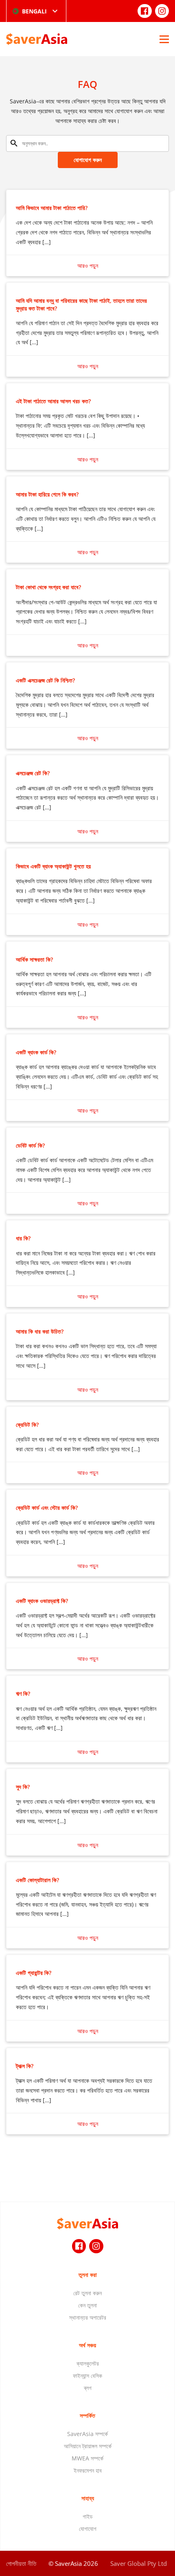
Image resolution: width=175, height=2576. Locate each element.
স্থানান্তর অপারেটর (88, 2317)
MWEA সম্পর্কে (87, 2458)
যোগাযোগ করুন (88, 160)
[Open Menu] (164, 39)
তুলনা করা (88, 2275)
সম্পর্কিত (87, 2415)
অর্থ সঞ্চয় (87, 2345)
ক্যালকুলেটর (88, 2363)
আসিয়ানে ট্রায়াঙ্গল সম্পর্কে (88, 2446)
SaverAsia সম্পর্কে (87, 2434)
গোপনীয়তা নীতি (21, 2563)
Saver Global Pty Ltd (139, 2563)
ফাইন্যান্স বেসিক (87, 2376)
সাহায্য (88, 2498)
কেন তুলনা (87, 2305)
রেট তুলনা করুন (87, 2293)
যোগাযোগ (88, 2529)
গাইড (88, 2516)
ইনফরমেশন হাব (88, 2470)
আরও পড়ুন (88, 266)
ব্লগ (88, 2388)
